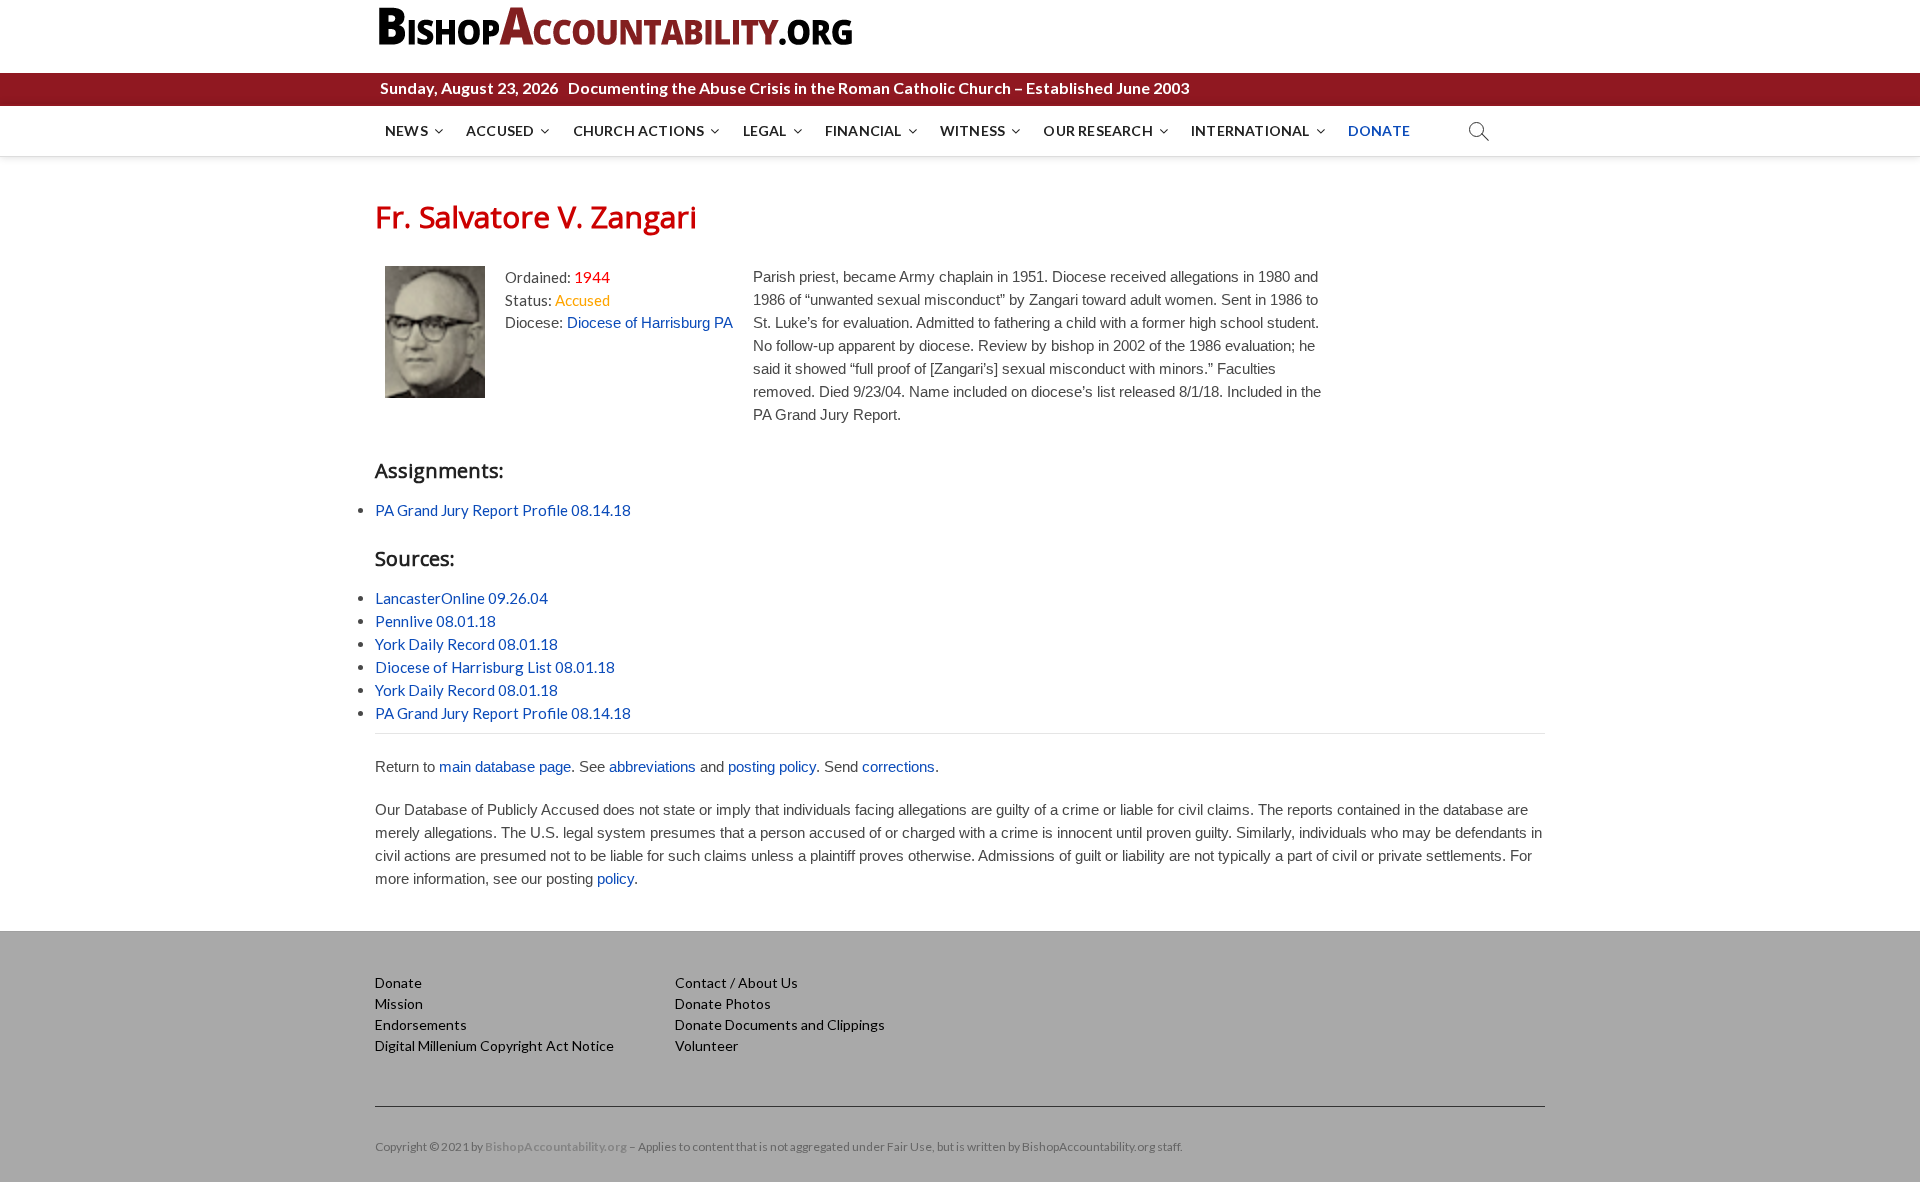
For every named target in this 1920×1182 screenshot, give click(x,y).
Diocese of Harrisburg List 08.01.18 (495, 667)
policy (615, 878)
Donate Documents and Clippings (780, 1024)
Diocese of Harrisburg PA (650, 322)
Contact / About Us (736, 982)
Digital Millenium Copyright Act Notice (494, 1045)
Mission (399, 1003)
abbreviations (652, 766)
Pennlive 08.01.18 (435, 621)
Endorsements (421, 1024)
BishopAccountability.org (556, 1146)
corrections (898, 766)
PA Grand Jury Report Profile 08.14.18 (503, 510)
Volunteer (706, 1045)
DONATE (1379, 130)
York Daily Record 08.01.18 (466, 644)
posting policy (772, 766)
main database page (505, 766)
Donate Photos (723, 1003)
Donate (398, 982)
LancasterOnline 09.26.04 (461, 598)
